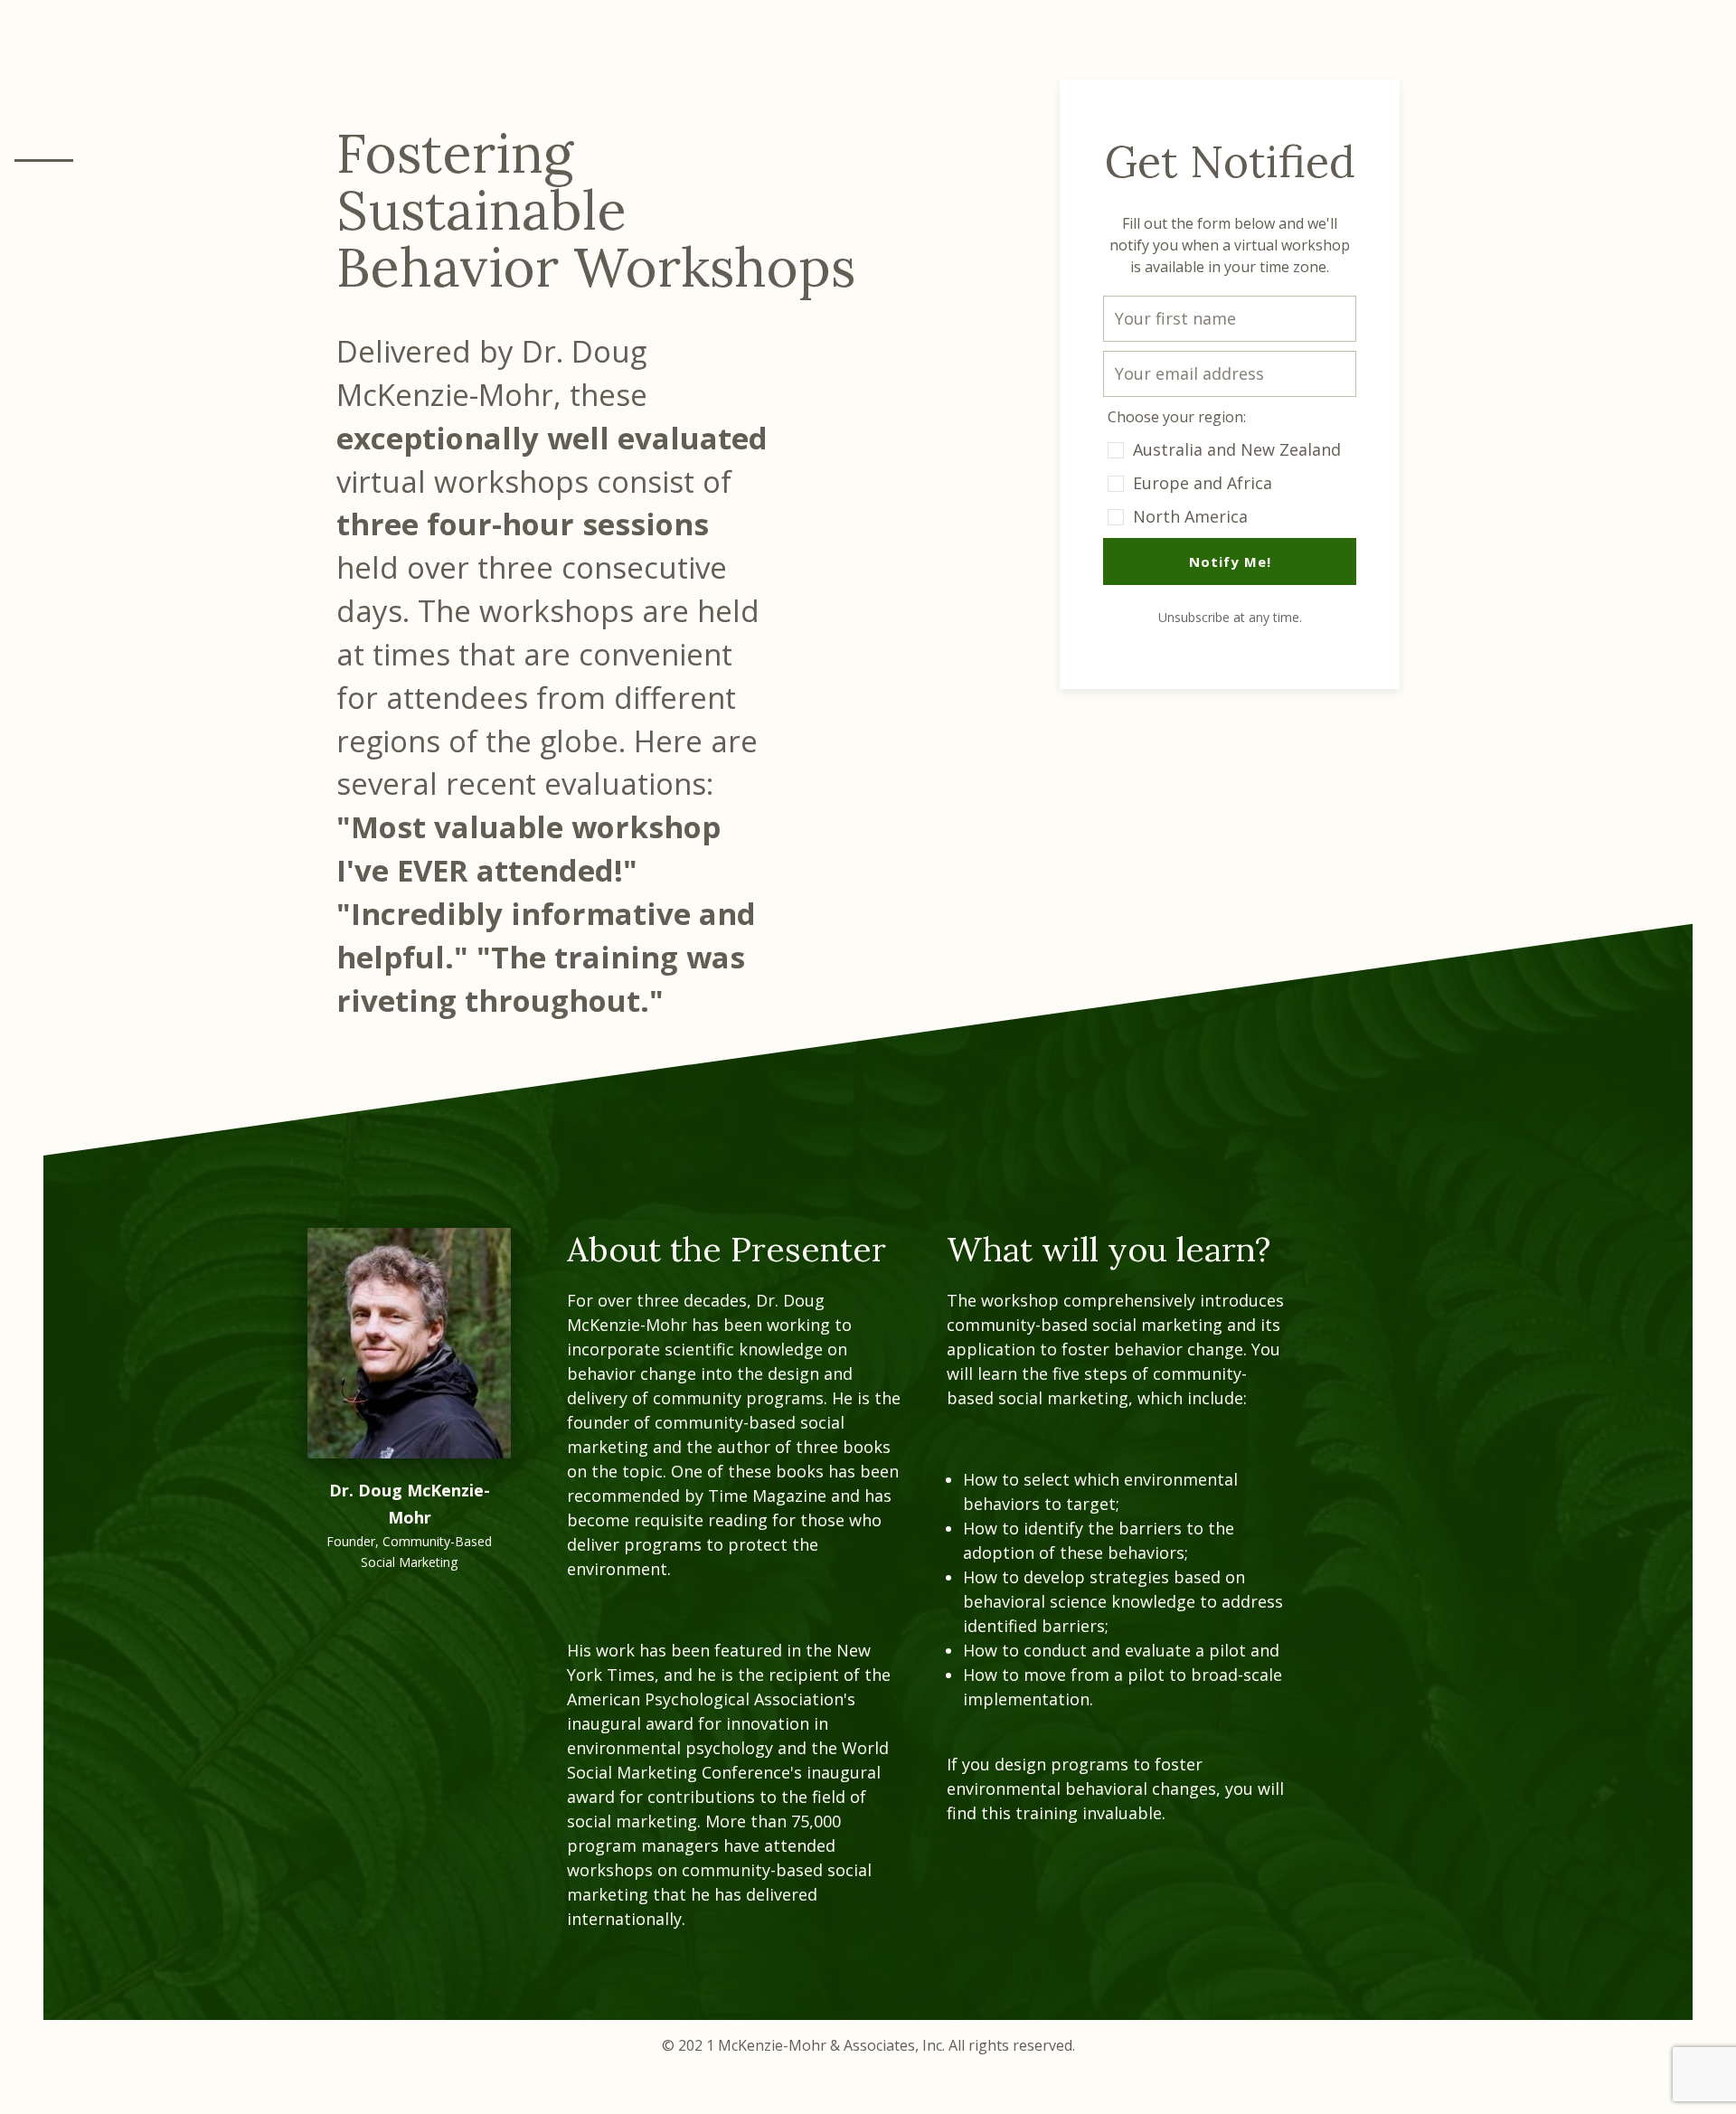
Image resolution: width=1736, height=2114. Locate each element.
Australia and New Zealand (1237, 449)
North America (1190, 516)
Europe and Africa (1203, 483)
